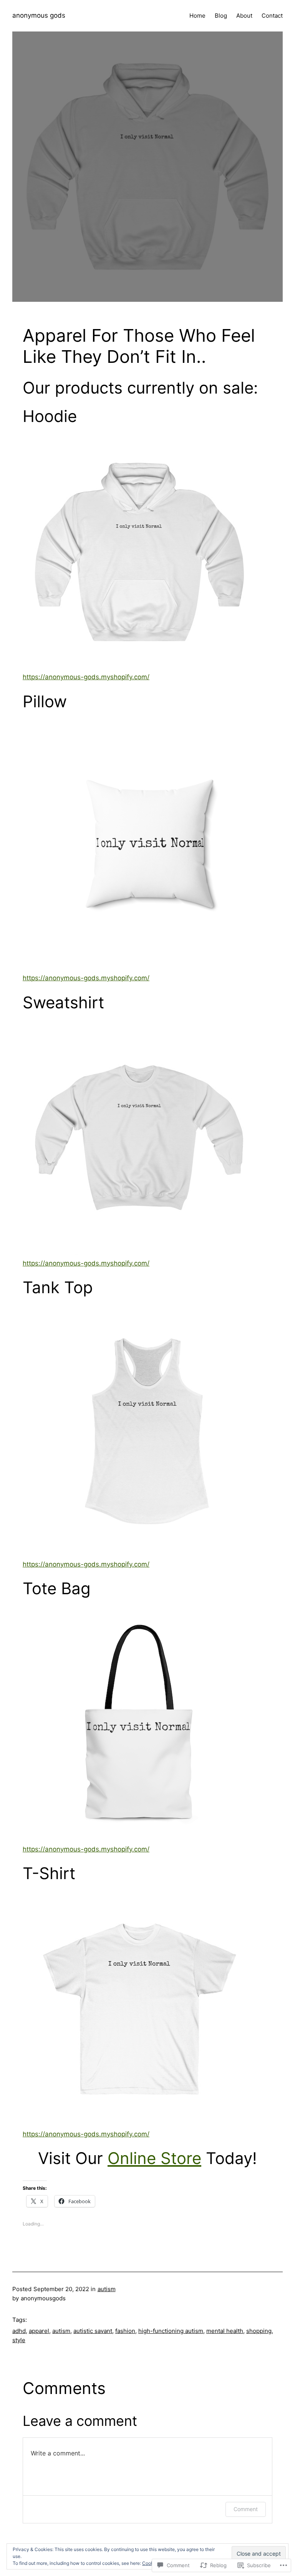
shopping (259, 2331)
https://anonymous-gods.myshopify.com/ (86, 677)
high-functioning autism (171, 2331)
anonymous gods (39, 15)
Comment (246, 2509)
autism (107, 2289)
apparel (39, 2331)
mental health (225, 2331)
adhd (19, 2331)
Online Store (154, 2158)
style (19, 2340)
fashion (125, 2331)
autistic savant (93, 2331)
